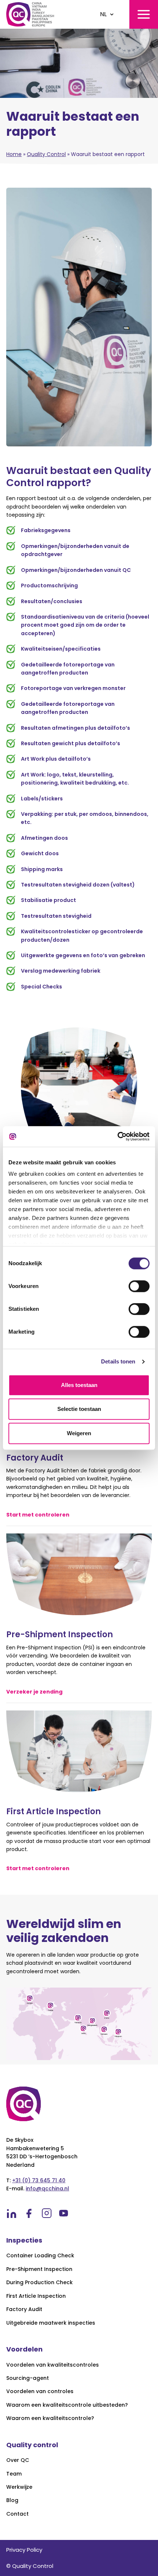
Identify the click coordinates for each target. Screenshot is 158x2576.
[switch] (139, 1286)
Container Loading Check (40, 2256)
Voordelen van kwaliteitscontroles (53, 2365)
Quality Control (46, 154)
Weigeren (79, 1433)
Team (14, 2474)
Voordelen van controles (40, 2391)
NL (103, 14)
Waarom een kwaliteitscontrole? (50, 2418)
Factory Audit (24, 2309)
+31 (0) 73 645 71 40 (39, 2180)
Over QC (18, 2460)
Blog (12, 2500)
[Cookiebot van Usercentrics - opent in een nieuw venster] (117, 1136)
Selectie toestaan (79, 1409)
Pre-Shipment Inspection (39, 2269)
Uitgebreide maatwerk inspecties (51, 2323)
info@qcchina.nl (47, 2188)
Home (14, 154)
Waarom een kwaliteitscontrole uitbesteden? (67, 2405)
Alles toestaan (79, 1385)
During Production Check (39, 2283)
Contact (17, 2514)
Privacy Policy (24, 2550)
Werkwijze (19, 2487)
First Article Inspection (36, 2296)
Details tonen (118, 1361)
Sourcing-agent (28, 2378)
